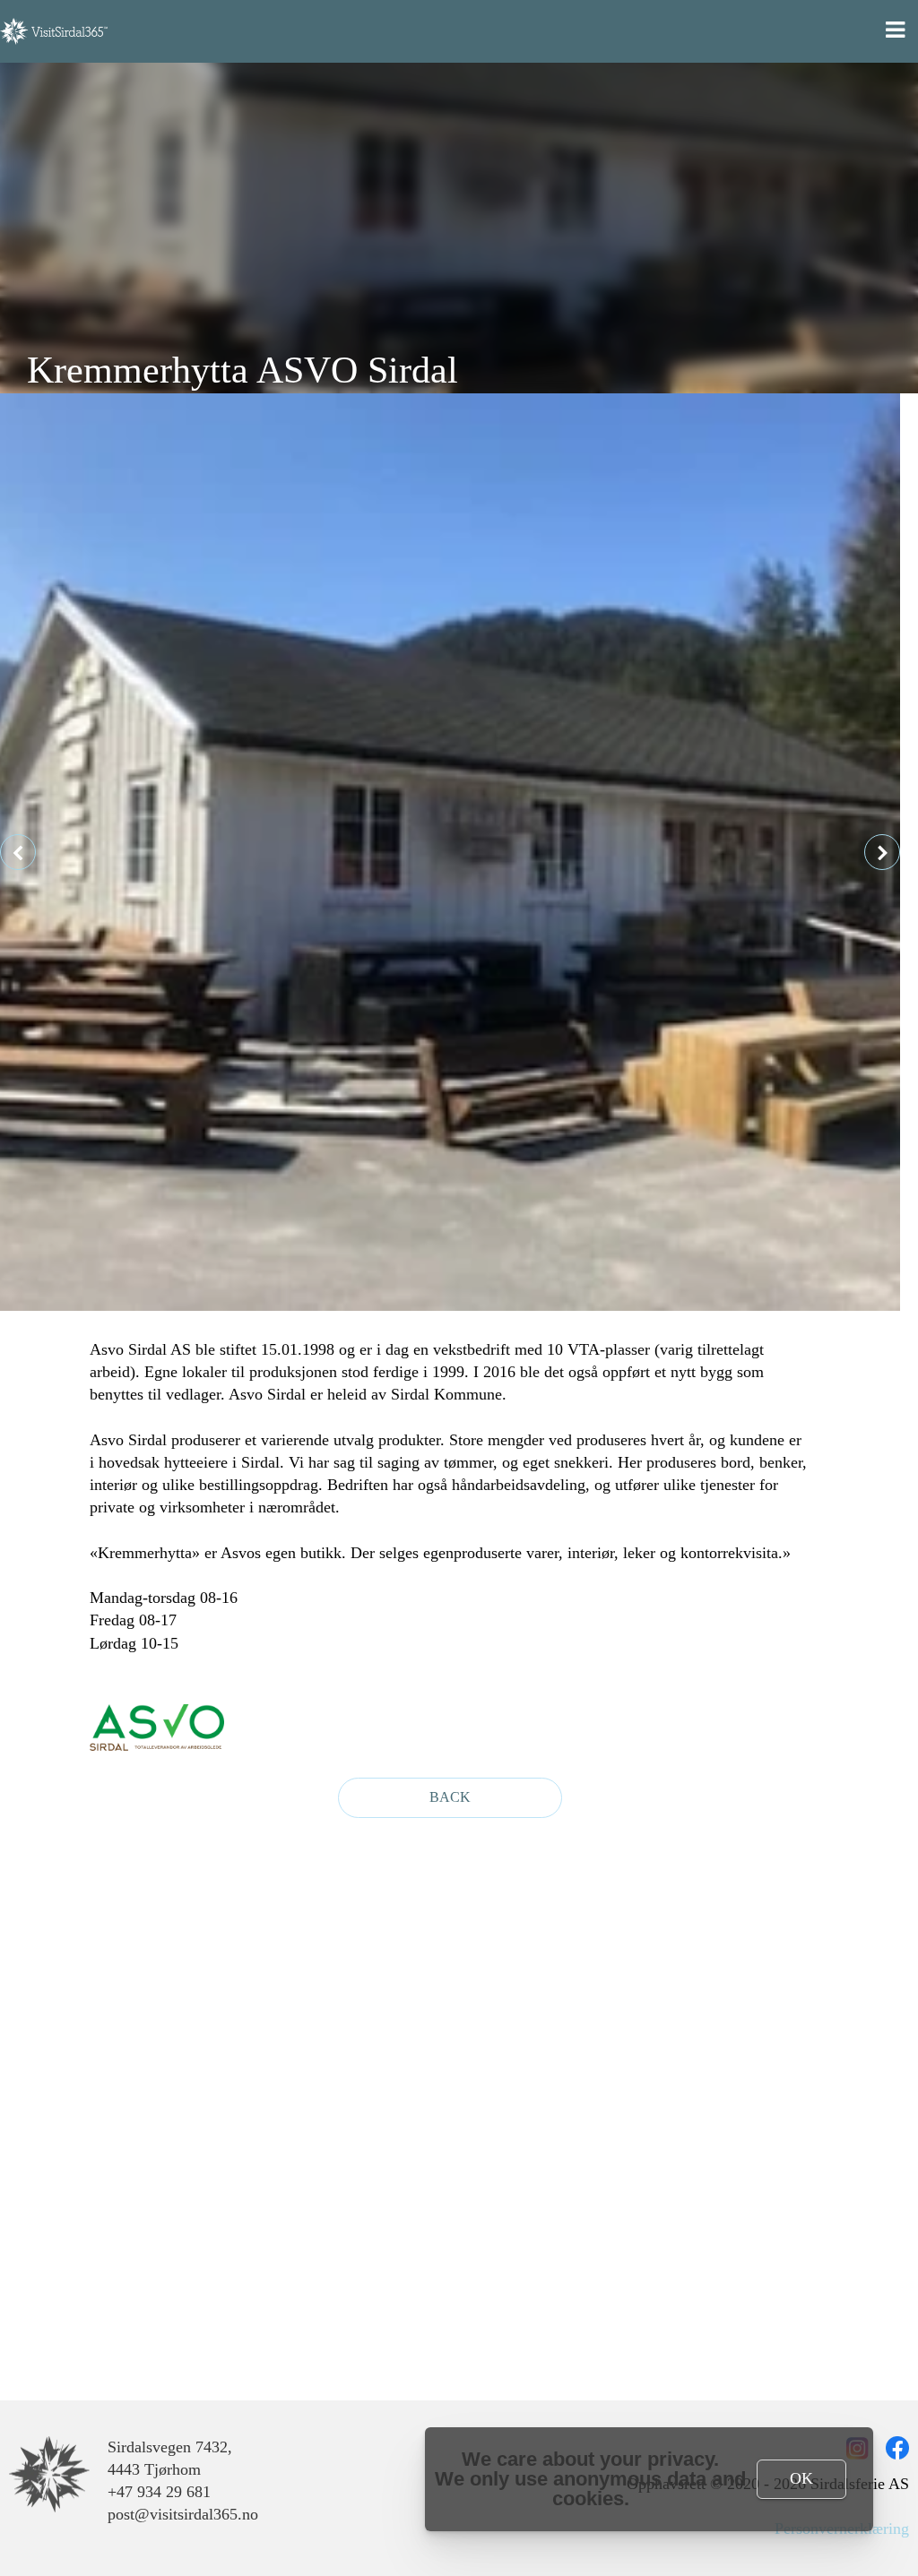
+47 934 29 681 (159, 2492)
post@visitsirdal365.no (183, 2514)
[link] (49, 2475)
